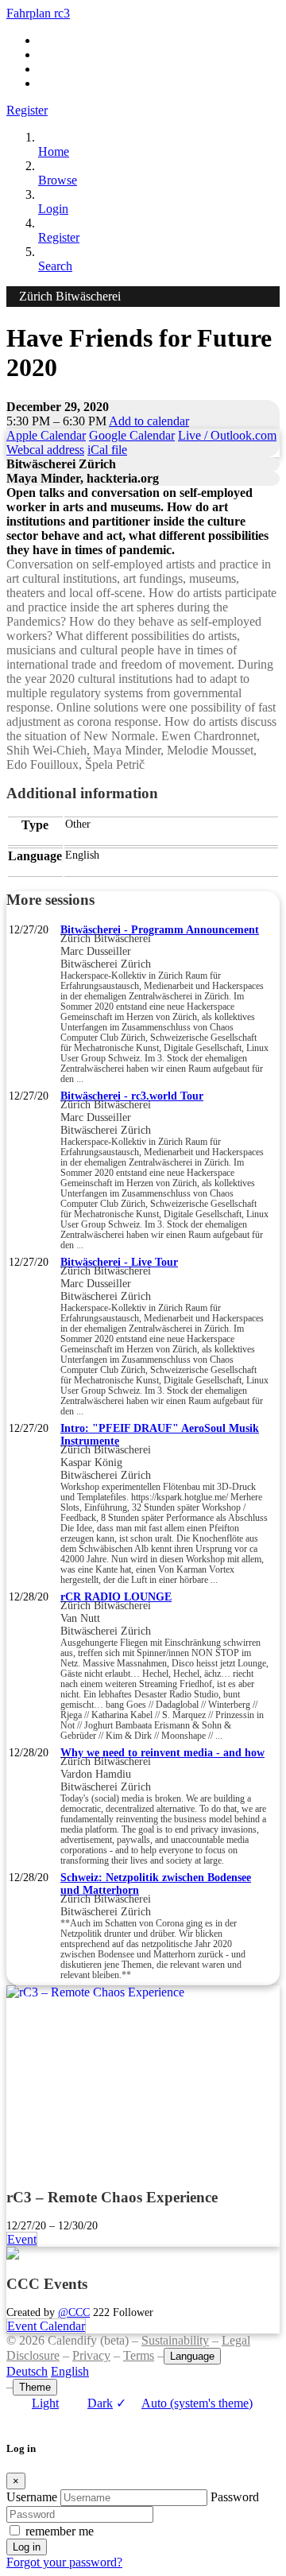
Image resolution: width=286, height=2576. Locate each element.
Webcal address (45, 450)
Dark (100, 2403)
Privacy (91, 2355)
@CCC (74, 2312)
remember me (60, 2531)
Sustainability (175, 2340)
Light (45, 2403)
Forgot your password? (64, 2562)
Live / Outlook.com (227, 435)
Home (54, 151)
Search (55, 266)
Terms (139, 2355)
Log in (27, 2547)
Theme (35, 2387)
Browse (58, 180)
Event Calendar (46, 2326)
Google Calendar (132, 435)
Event (22, 2239)
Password (235, 2497)
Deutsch (27, 2371)
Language (192, 2356)
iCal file (107, 450)
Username (32, 2497)
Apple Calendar (46, 435)
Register (27, 110)
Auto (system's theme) (184, 2403)
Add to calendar (149, 421)
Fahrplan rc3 (38, 13)
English (70, 2371)
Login (53, 209)
